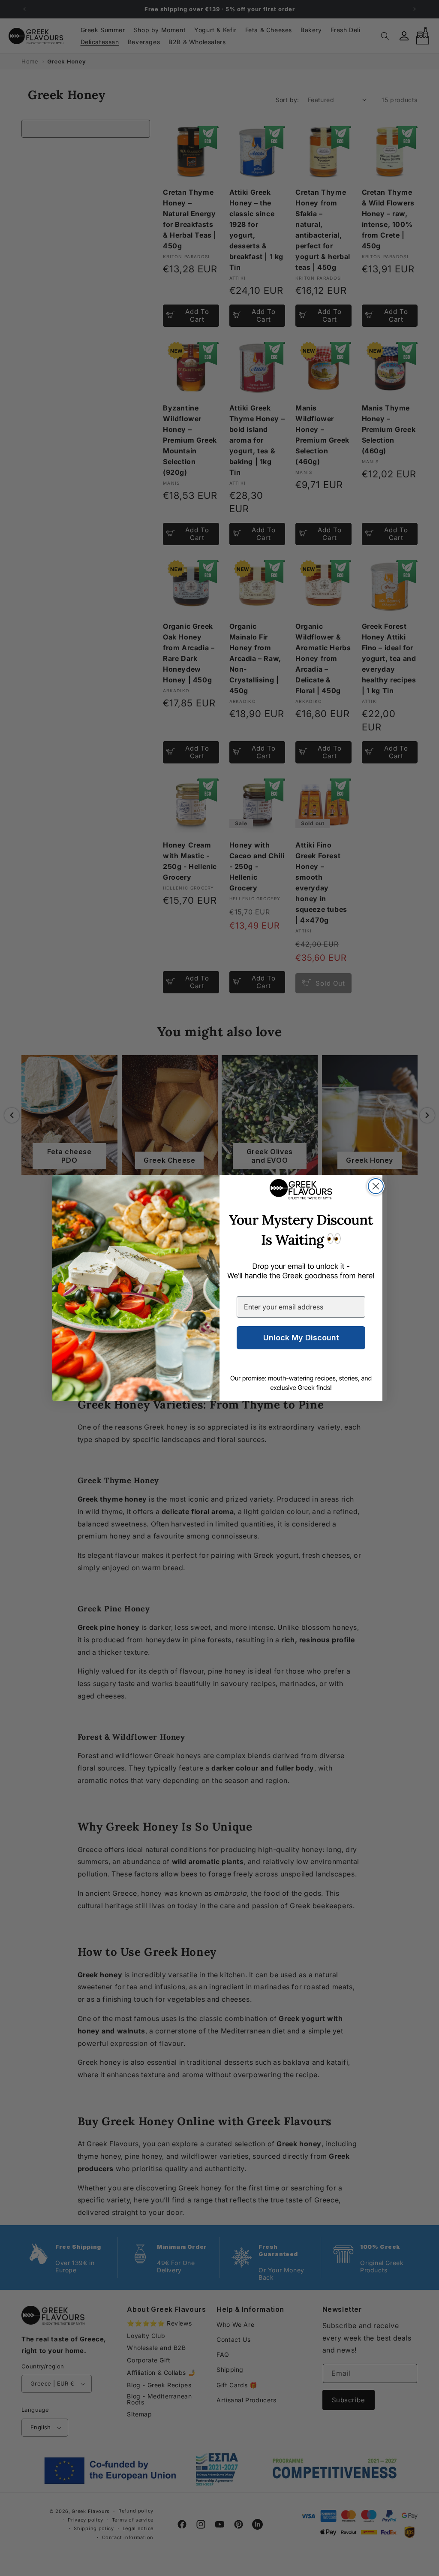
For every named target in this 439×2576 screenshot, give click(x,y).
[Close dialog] (376, 1186)
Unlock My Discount (301, 1338)
